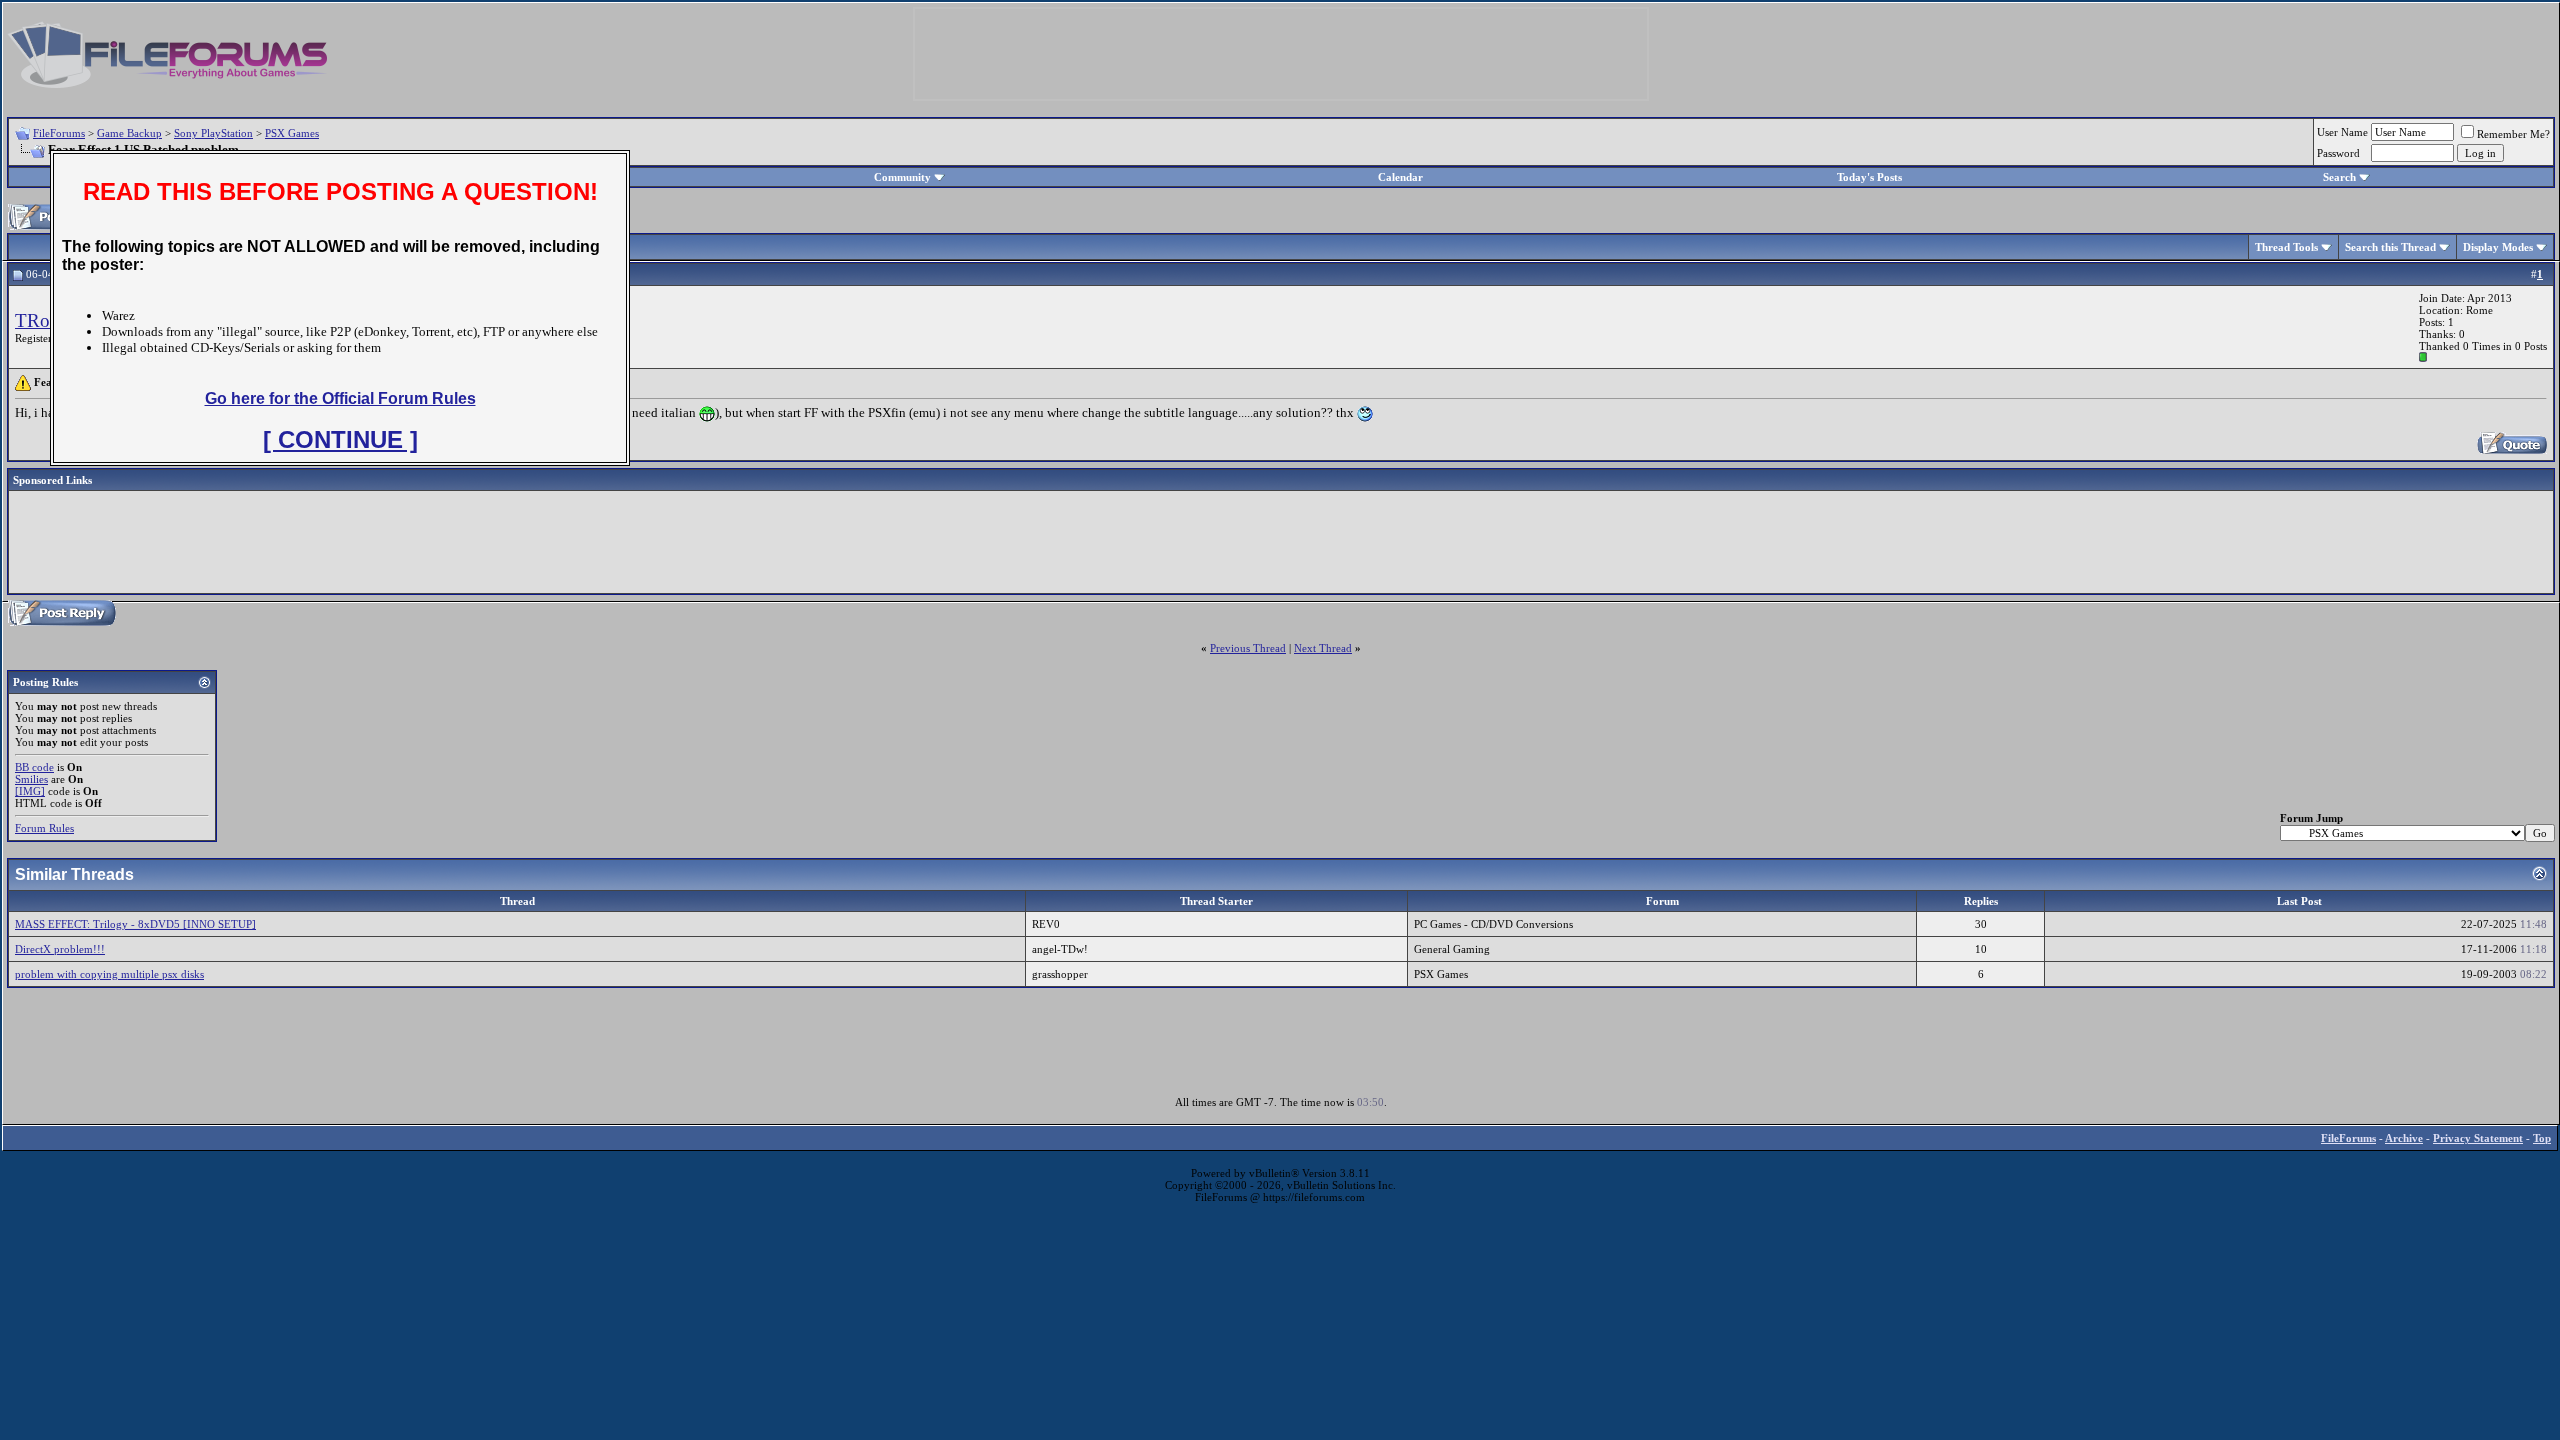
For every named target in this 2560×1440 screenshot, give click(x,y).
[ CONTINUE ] (340, 439)
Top (2542, 1138)
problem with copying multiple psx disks (109, 974)
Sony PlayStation (213, 133)
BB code (34, 767)
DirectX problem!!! (60, 949)
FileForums (59, 133)
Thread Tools (2286, 247)
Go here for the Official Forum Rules (340, 398)
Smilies (31, 779)
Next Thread (1323, 648)
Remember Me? (2513, 134)
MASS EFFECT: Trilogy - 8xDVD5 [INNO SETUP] (135, 924)
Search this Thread (2390, 247)
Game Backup (129, 133)
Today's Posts (1869, 177)
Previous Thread (1248, 648)
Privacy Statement (2478, 1138)
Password (2338, 153)
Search (2339, 177)
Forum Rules (44, 828)
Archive (2404, 1138)
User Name (2342, 132)
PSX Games (292, 133)
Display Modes (2498, 247)
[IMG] (30, 791)
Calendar (1400, 177)
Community (902, 177)
